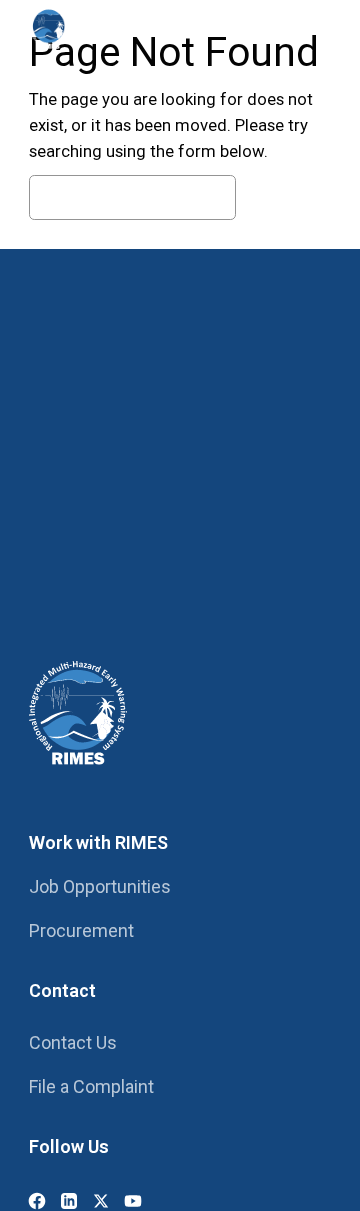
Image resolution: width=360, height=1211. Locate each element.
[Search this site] (255, 28)
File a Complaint (91, 1086)
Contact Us (73, 1042)
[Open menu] (311, 28)
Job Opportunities (100, 886)
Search (288, 198)
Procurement (81, 930)
